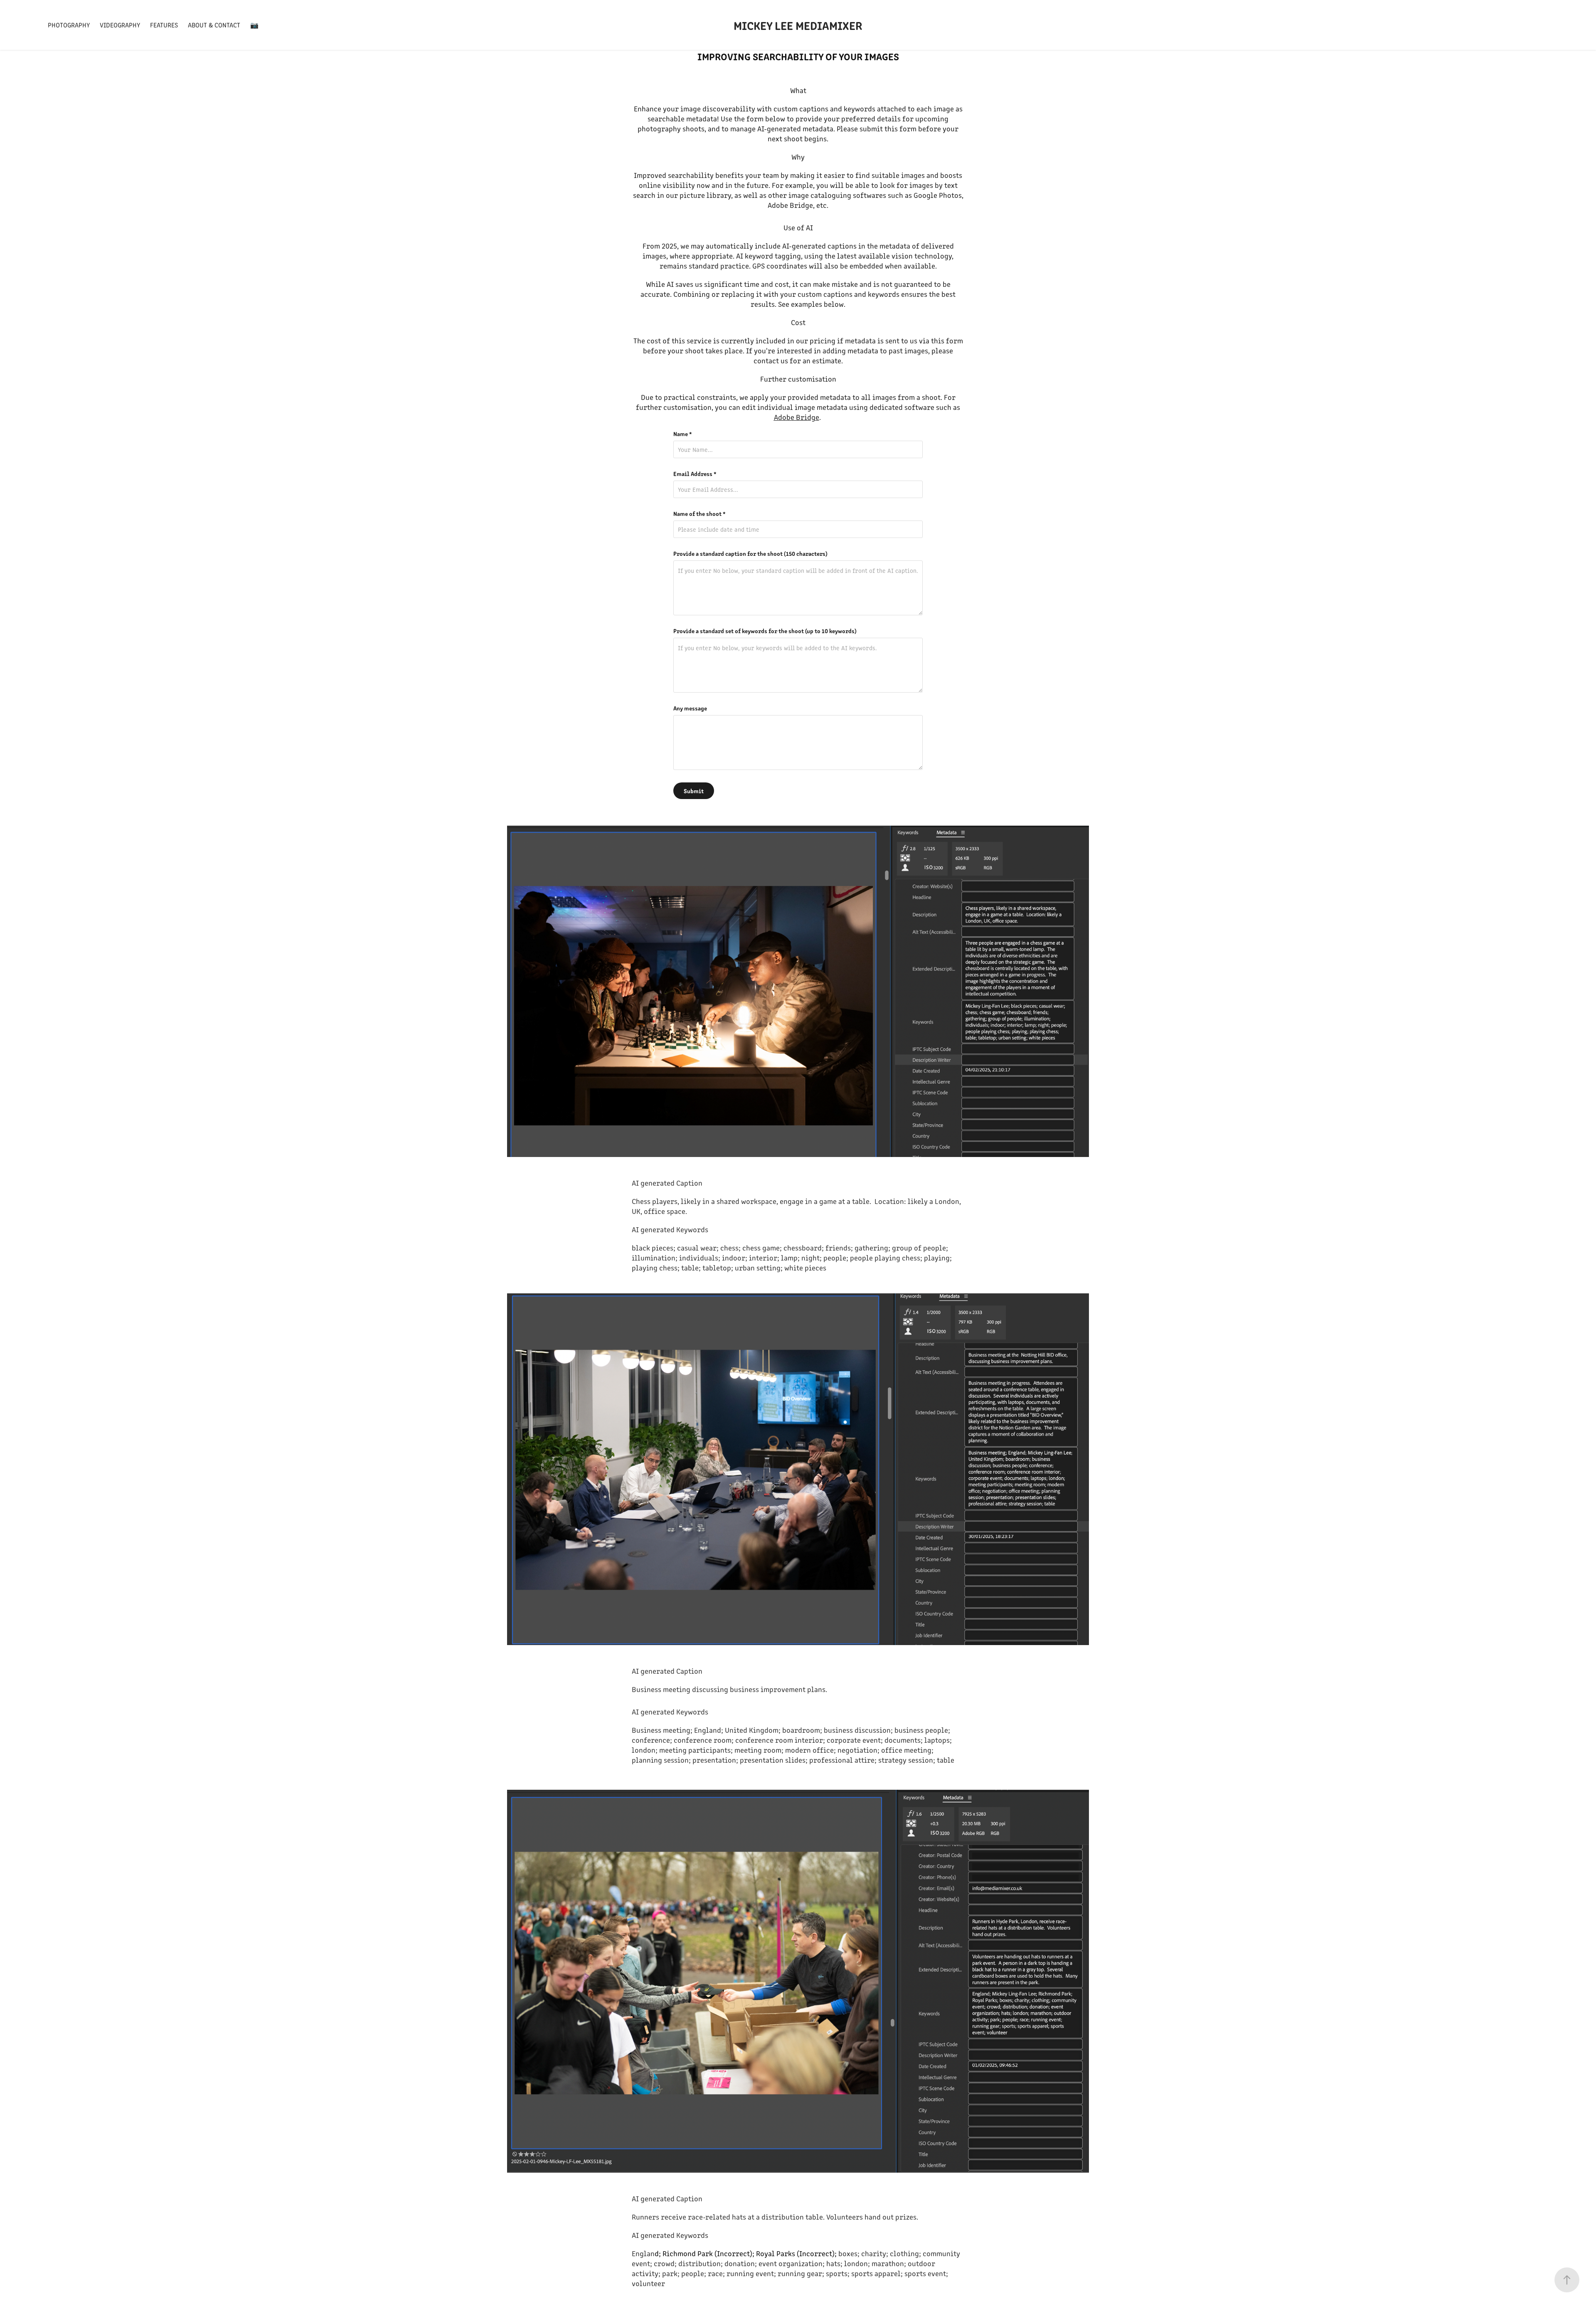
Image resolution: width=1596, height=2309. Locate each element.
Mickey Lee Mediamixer (798, 25)
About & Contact (214, 25)
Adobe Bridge (797, 417)
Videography (120, 25)
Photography (69, 25)
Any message (690, 708)
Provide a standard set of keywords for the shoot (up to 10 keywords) (765, 631)
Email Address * (695, 474)
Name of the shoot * (699, 513)
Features (164, 25)
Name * (683, 434)
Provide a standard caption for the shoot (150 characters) (750, 553)
